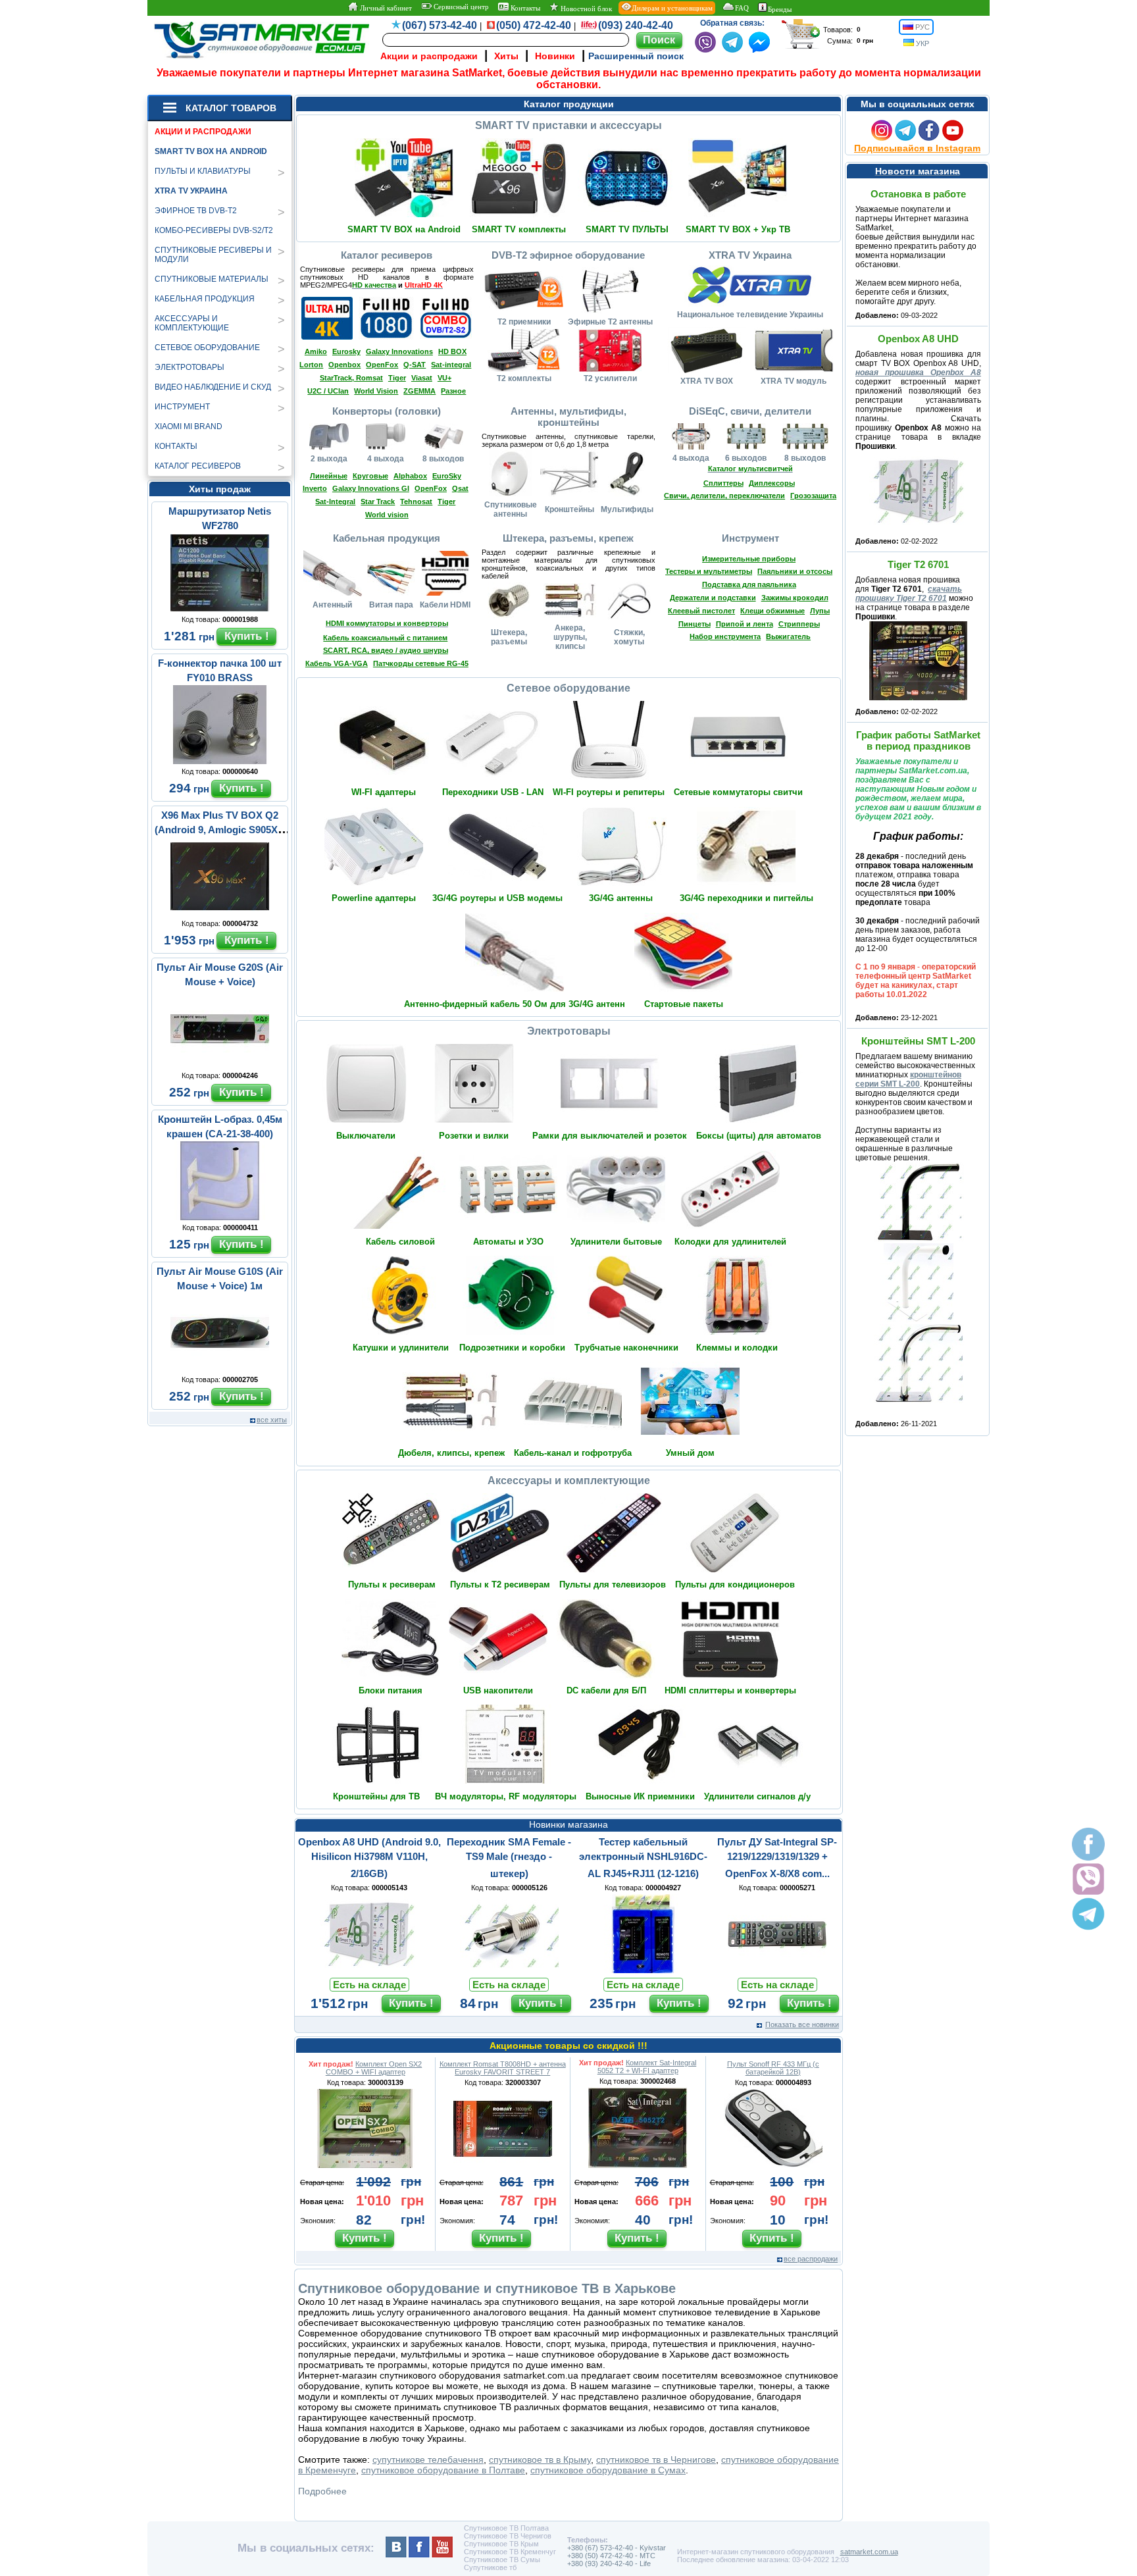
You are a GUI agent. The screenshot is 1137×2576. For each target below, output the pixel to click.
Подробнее (322, 2491)
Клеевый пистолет (701, 611)
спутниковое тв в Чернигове (656, 2460)
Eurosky (346, 351)
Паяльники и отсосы (795, 571)
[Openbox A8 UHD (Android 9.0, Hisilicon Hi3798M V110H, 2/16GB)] (369, 1970)
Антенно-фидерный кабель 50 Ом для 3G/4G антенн (515, 1004)
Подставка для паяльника (749, 584)
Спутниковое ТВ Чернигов (508, 2536)
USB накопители (498, 1690)
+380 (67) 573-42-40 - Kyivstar (617, 2548)
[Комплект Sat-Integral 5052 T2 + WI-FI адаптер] (638, 2165)
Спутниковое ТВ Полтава (506, 2528)
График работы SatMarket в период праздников (918, 740)
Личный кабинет (385, 8)
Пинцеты (695, 624)
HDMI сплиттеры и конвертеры (730, 1690)
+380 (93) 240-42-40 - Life (609, 2563)
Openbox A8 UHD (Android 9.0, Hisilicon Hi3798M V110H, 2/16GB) (369, 1858)
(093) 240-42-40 (636, 25)
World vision (387, 515)
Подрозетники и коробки (512, 1348)
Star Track (378, 502)
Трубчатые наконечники (626, 1348)
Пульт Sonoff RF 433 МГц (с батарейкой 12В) (773, 2068)
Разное (453, 391)
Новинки (555, 56)
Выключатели (366, 1136)
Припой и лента (745, 624)
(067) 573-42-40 (440, 25)
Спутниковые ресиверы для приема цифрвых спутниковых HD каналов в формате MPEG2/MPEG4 (387, 277)
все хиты (272, 1420)
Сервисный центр (460, 7)
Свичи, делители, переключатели (724, 496)
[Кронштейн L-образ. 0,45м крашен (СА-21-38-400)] (220, 1217)
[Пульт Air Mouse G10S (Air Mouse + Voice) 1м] (220, 1369)
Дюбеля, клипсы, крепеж (451, 1453)
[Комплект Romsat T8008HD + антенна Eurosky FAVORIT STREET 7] (503, 2165)
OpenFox (382, 365)
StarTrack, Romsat (351, 378)
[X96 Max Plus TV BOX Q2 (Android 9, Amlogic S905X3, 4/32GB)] (220, 913)
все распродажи (811, 2259)
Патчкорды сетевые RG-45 (421, 663)
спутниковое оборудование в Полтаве (443, 2470)
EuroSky (447, 476)
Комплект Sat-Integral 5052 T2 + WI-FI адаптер (647, 2067)
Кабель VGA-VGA (337, 663)
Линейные (329, 476)
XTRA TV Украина (191, 191)
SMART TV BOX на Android (211, 151)
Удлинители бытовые (616, 1242)
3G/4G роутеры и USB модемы (497, 898)
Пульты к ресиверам (392, 1584)
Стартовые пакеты (684, 1004)
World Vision (376, 391)
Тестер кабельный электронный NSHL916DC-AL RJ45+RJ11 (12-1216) (643, 1858)
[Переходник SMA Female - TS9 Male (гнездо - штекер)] (509, 1970)
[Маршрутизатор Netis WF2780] (220, 609)
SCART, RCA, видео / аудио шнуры (386, 650)
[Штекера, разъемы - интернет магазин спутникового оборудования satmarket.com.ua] (509, 615)
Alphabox (410, 476)
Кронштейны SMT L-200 (918, 1041)
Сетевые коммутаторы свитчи (738, 792)
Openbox (344, 365)
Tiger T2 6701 (918, 564)
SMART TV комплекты (519, 229)
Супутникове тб (490, 2567)
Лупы (820, 611)
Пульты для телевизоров (613, 1584)
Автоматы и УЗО (508, 1242)
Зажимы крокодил (795, 598)
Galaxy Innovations (399, 351)
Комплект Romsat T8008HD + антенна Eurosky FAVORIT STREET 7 (503, 2068)
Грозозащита (813, 496)
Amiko (316, 351)
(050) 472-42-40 (534, 25)
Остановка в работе (918, 194)
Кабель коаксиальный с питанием (385, 638)
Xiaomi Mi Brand (189, 426)
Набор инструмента (725, 636)
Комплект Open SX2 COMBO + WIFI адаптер (374, 2068)
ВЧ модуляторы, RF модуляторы (506, 1796)
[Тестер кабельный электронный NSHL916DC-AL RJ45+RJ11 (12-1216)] (643, 1970)
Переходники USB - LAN (493, 792)
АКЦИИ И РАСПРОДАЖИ (203, 132)
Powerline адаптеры (374, 898)
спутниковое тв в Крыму (540, 2460)
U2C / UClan (328, 391)
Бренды (780, 9)
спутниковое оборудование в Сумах (608, 2470)
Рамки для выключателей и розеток (610, 1136)
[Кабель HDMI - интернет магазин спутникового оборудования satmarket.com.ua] (445, 593)
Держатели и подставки (713, 598)
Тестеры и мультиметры (709, 571)
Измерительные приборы (749, 559)
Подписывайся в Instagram (917, 148)
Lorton (311, 365)
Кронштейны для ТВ (376, 1796)
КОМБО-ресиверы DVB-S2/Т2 (214, 230)
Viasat (422, 378)
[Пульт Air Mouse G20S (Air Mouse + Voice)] (220, 1065)
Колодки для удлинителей (730, 1242)
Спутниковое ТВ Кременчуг (510, 2552)
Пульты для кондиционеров (735, 1584)
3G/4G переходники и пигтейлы (746, 898)
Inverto (315, 488)
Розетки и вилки (474, 1136)
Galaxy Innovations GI (371, 488)
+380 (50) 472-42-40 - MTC (611, 2556)
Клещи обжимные (772, 611)
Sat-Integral (335, 502)
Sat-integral (451, 365)
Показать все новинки (802, 2024)
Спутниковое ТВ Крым (501, 2544)
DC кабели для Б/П (606, 1690)
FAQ (742, 8)
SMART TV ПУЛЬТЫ (627, 229)
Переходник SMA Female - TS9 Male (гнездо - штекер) (509, 1858)
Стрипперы (799, 624)
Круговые (370, 476)
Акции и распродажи (429, 56)
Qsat (460, 488)
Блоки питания (391, 1690)
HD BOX (452, 351)
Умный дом (690, 1453)
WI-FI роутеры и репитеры (609, 792)
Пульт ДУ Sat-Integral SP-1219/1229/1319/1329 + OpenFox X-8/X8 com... (777, 1858)
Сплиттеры (723, 483)
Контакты (524, 8)
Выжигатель (788, 636)
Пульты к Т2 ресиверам (500, 1584)
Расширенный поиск (636, 56)
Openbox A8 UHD (918, 339)
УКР (922, 43)
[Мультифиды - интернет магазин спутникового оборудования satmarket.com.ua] (627, 494)
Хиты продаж (220, 489)
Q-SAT (415, 365)
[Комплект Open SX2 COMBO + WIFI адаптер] (365, 2165)
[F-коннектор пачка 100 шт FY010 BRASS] (220, 761)
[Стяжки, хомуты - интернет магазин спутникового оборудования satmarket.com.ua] (629, 617)
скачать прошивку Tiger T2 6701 (909, 594)
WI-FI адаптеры (384, 792)
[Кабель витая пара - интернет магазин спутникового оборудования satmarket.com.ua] (391, 593)
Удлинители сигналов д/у (757, 1796)
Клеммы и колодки (737, 1348)
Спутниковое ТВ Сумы (502, 2560)
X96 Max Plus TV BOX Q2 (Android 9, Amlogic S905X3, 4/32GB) (220, 830)
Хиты (506, 56)
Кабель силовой (400, 1242)
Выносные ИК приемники (640, 1796)
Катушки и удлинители (401, 1348)
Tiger (397, 378)
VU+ (444, 378)
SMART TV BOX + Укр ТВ (738, 229)
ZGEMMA (419, 391)
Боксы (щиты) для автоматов (759, 1136)
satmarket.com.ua (869, 2552)
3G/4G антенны (621, 898)
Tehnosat (416, 502)
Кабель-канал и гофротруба (573, 1453)
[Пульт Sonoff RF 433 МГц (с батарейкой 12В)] (773, 2165)
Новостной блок (585, 9)
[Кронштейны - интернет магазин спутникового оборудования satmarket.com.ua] (569, 494)
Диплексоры (772, 483)
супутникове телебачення (428, 2460)
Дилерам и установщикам (672, 8)
